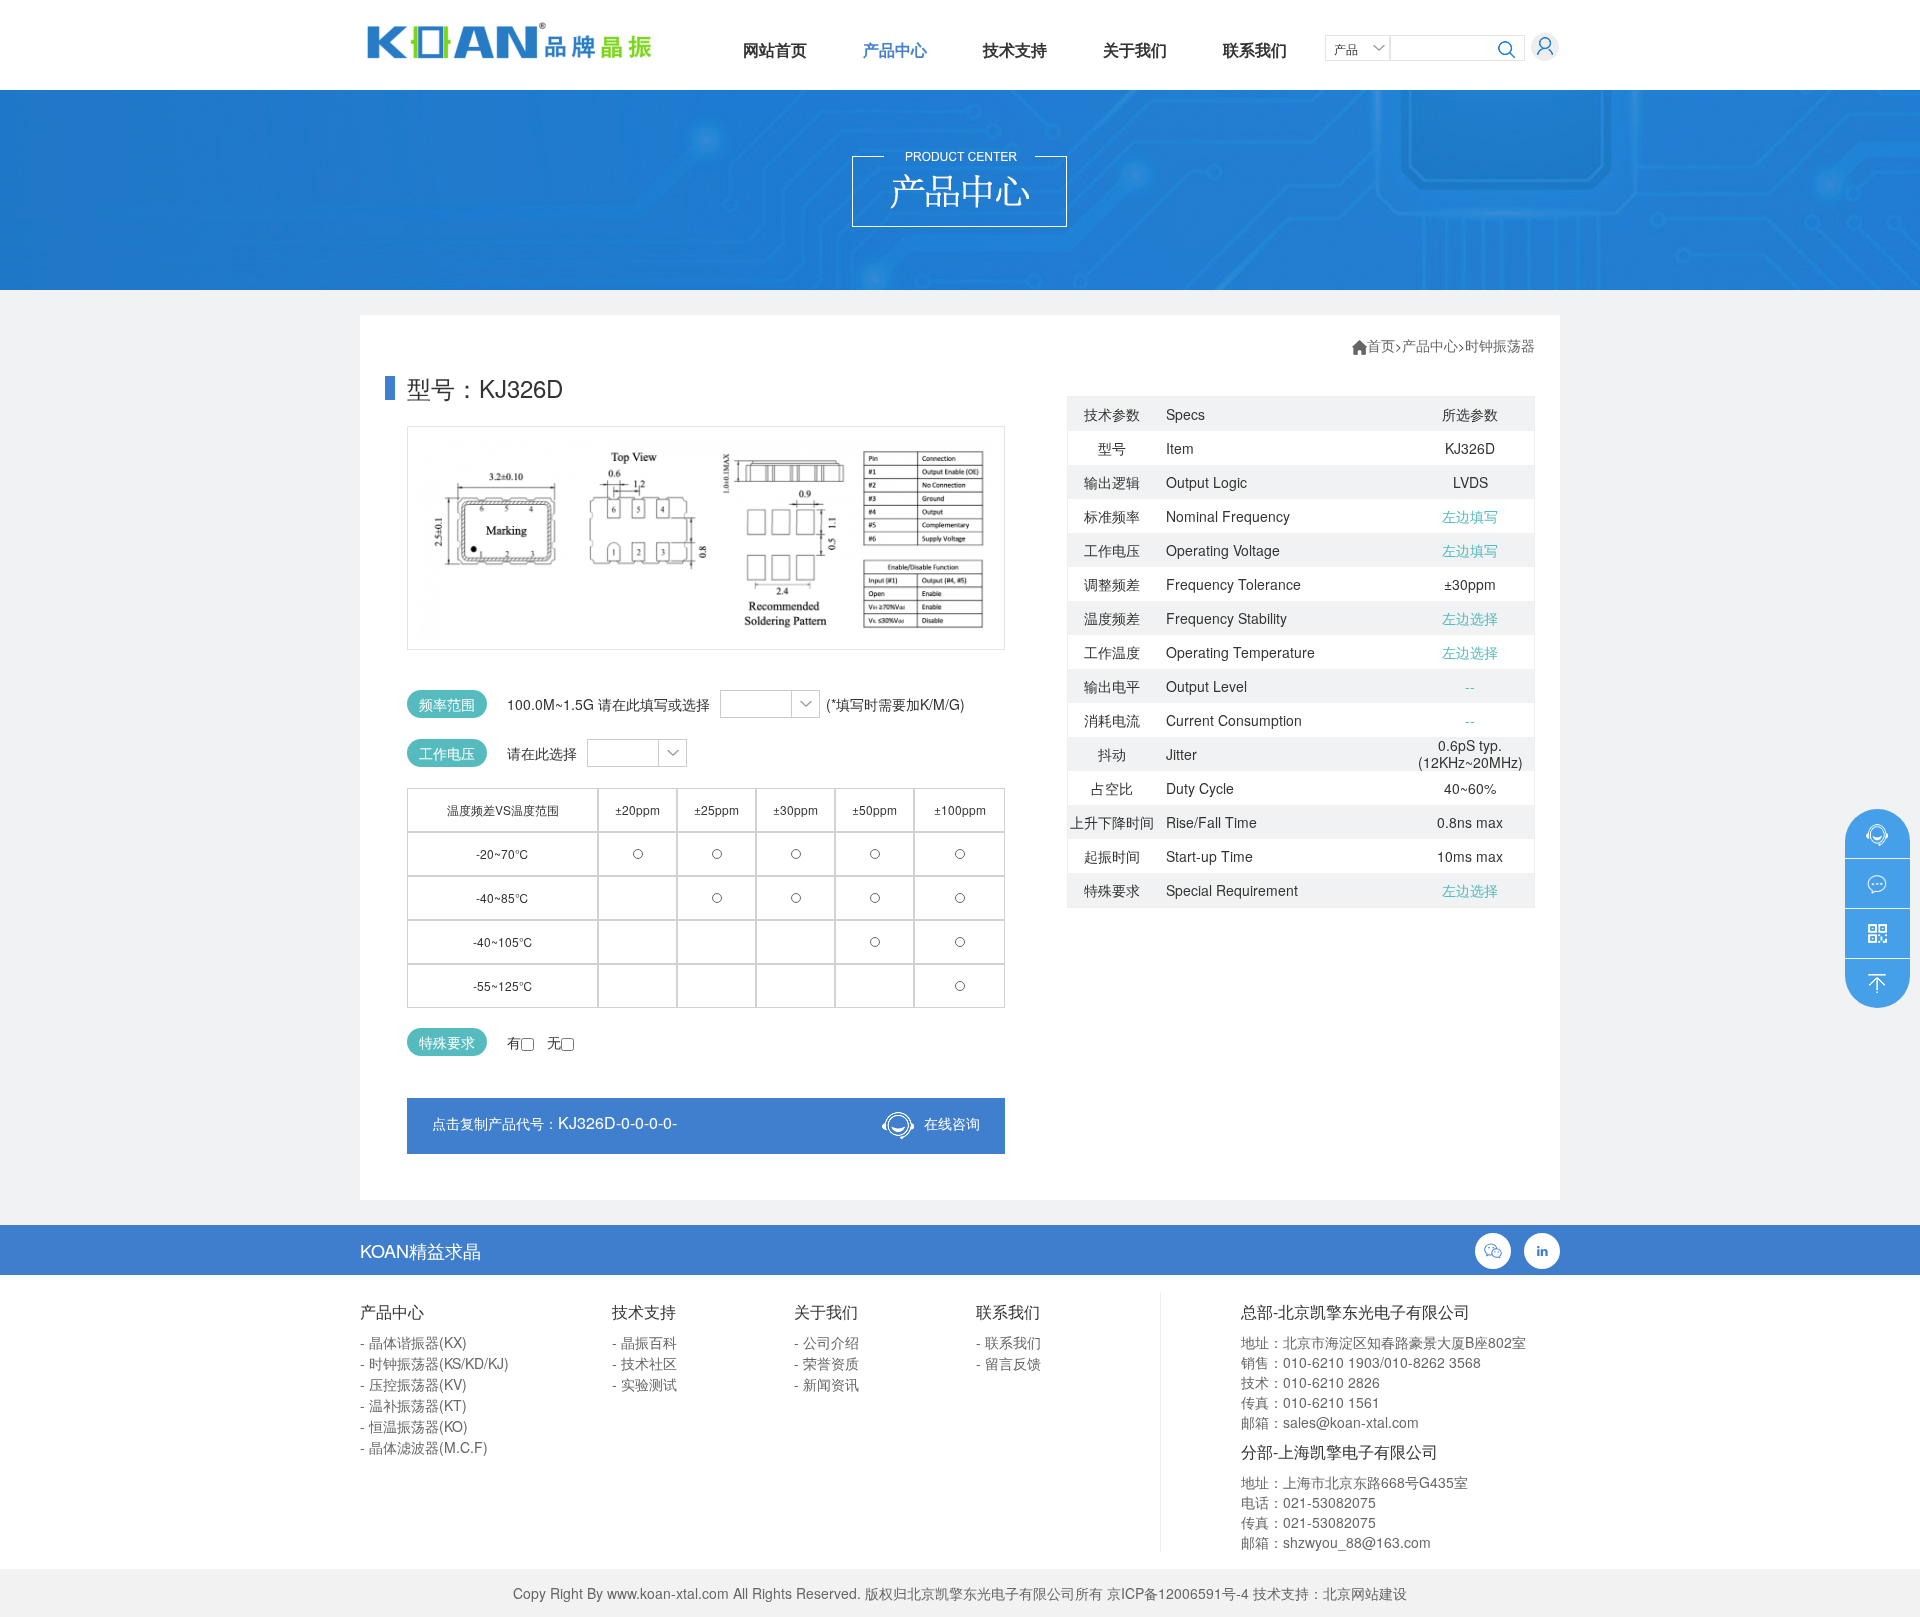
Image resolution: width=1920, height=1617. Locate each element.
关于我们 (1135, 49)
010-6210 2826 (1331, 1382)
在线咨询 (952, 1123)
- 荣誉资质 (826, 1363)
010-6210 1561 (1331, 1402)
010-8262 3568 (1432, 1362)
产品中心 (895, 49)
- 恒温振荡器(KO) (414, 1426)
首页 (1381, 345)
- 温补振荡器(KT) (413, 1405)
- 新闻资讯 (826, 1384)
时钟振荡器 (1500, 345)
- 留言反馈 (1008, 1363)
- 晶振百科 (644, 1342)
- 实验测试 (644, 1384)
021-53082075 (1329, 1502)
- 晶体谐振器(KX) (413, 1342)
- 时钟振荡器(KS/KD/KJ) (434, 1363)
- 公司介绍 (826, 1342)
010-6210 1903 (1331, 1362)
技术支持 (1015, 49)
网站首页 (775, 49)
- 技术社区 (644, 1363)
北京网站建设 (1365, 1593)
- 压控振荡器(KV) (413, 1384)
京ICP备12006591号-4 (1178, 1593)
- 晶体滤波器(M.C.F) (424, 1447)
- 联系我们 (1008, 1342)
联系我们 (1255, 49)
